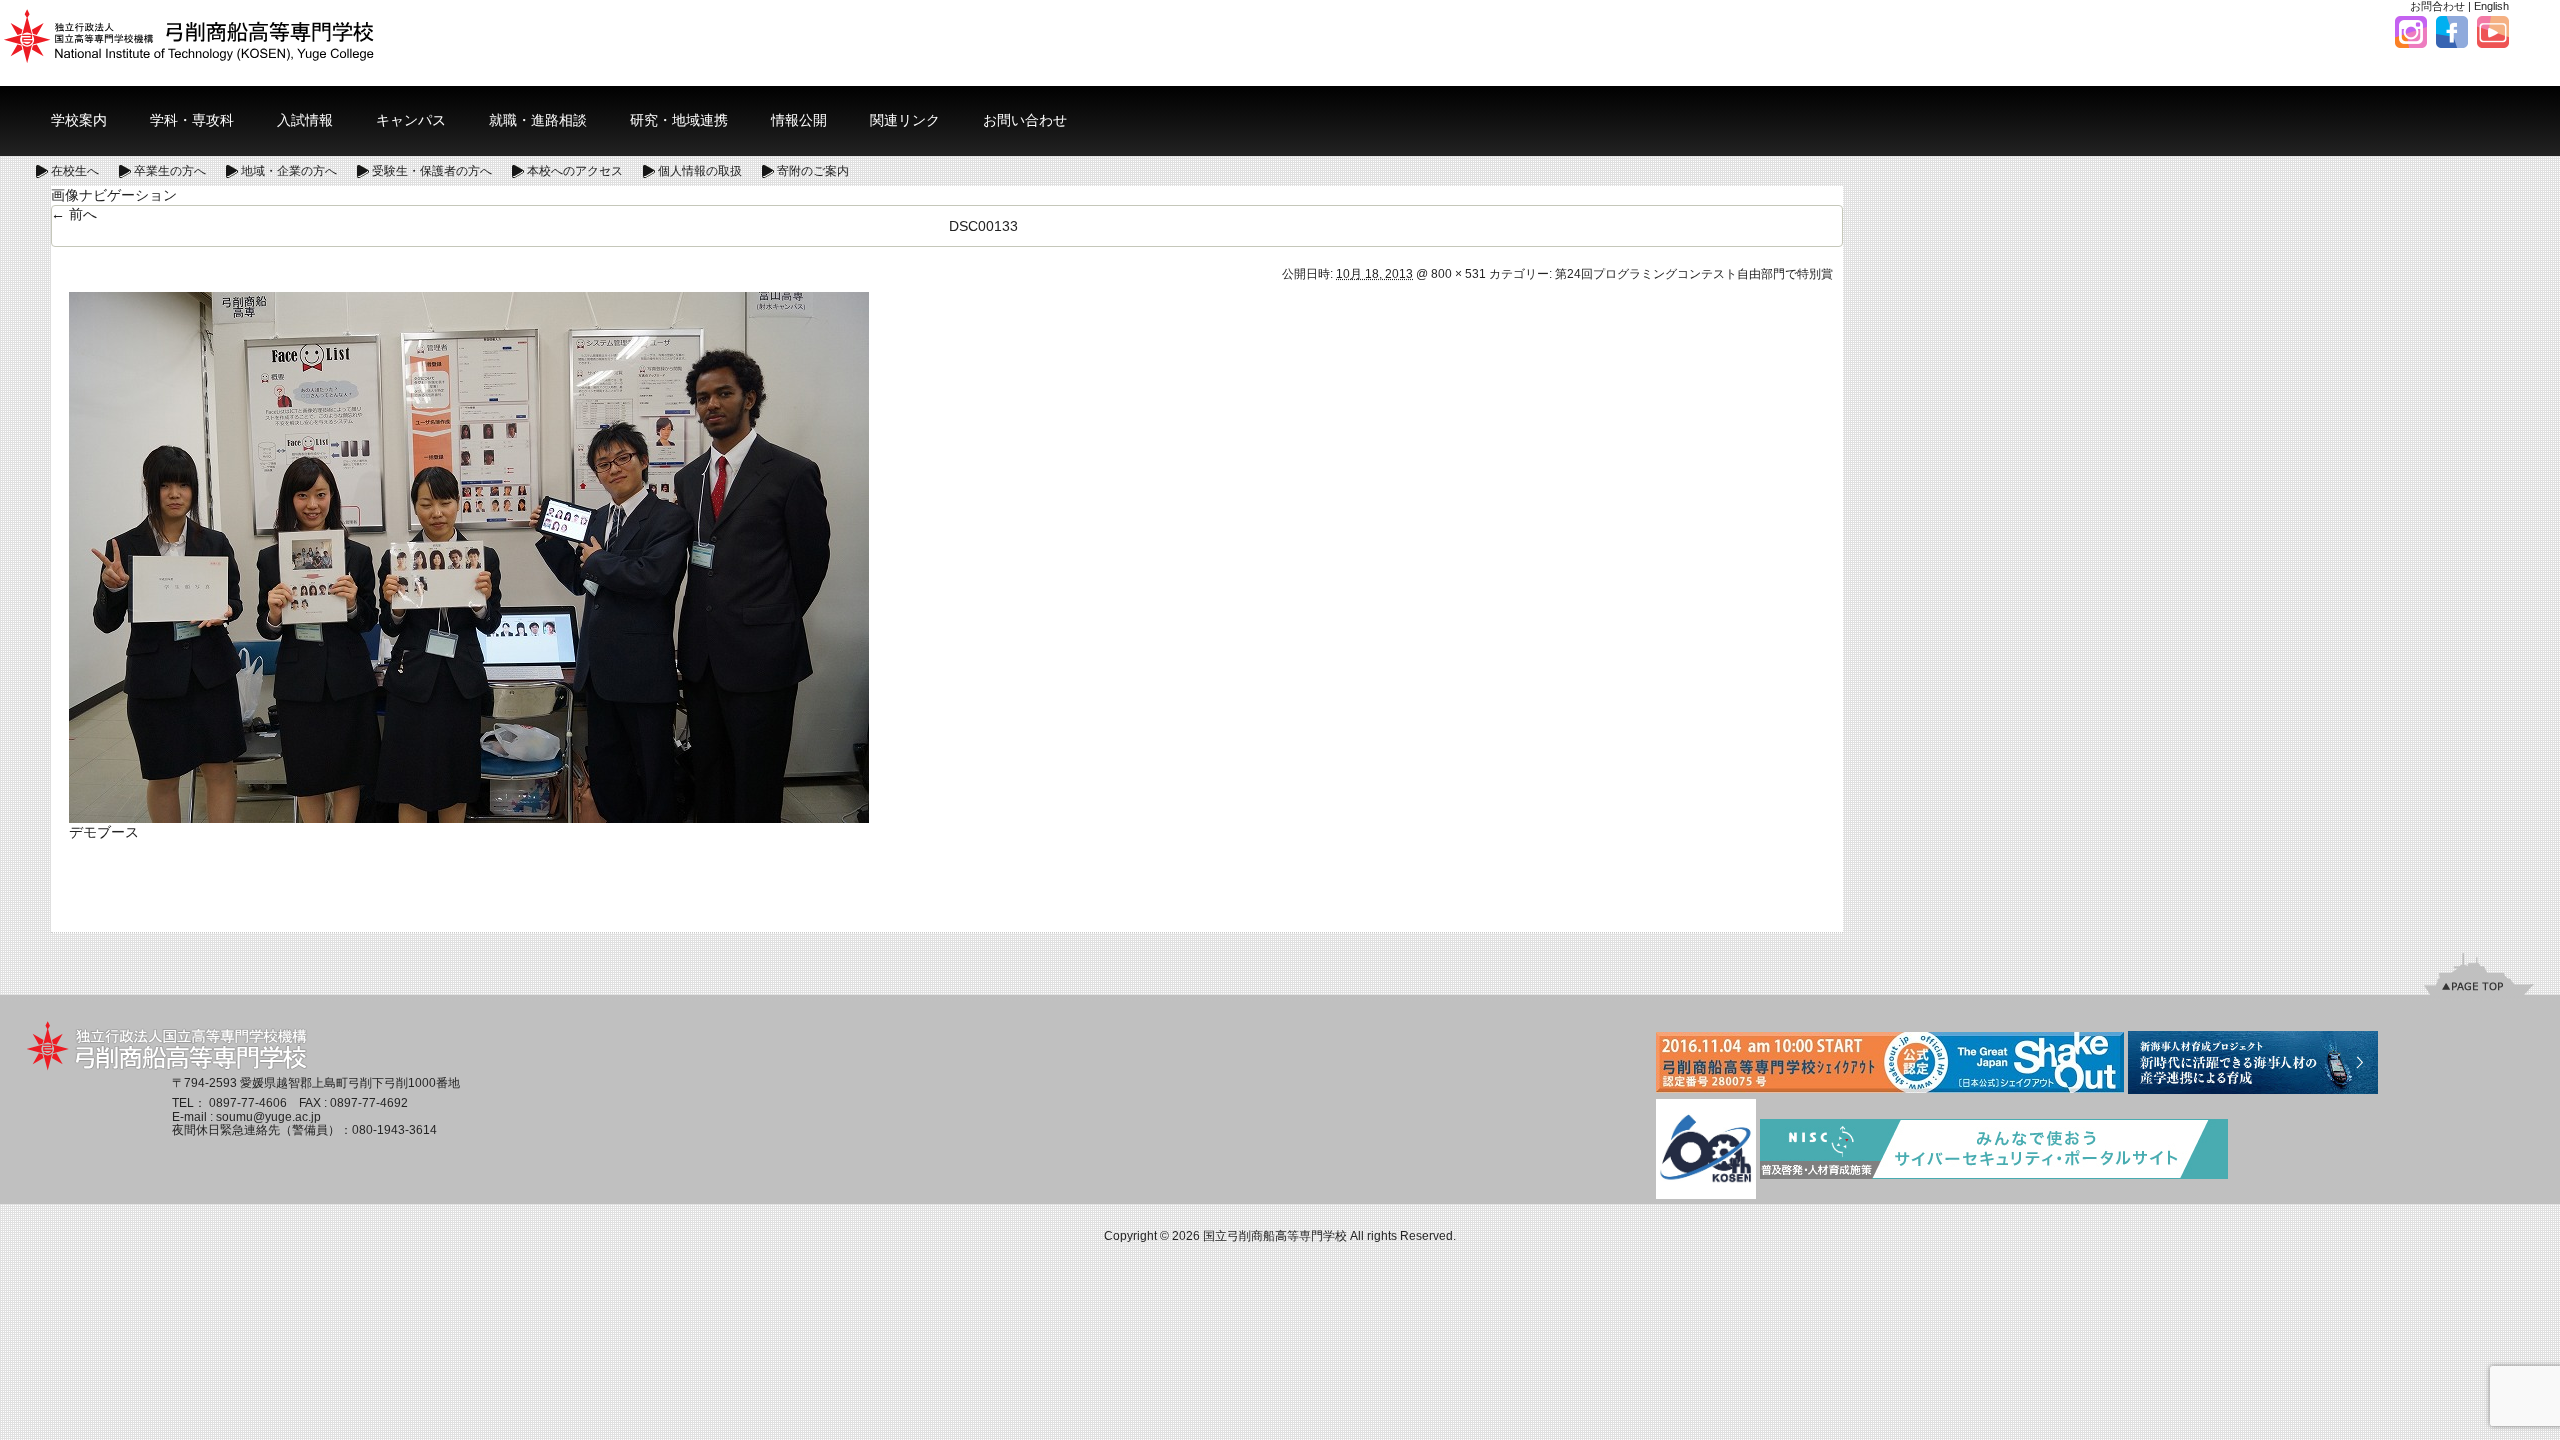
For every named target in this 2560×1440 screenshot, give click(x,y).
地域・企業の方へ (289, 171)
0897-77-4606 (248, 1103)
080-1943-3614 (394, 1130)
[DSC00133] (469, 556)
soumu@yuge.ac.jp (268, 1117)
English (2491, 6)
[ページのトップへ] (2479, 973)
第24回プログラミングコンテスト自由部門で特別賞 (1694, 274)
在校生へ (75, 171)
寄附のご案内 (813, 171)
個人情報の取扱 (700, 171)
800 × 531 (1458, 274)
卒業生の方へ (170, 171)
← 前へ (74, 214)
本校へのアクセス (575, 171)
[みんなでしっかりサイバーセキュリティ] (1994, 1150)
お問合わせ (2437, 6)
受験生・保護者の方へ (432, 171)
